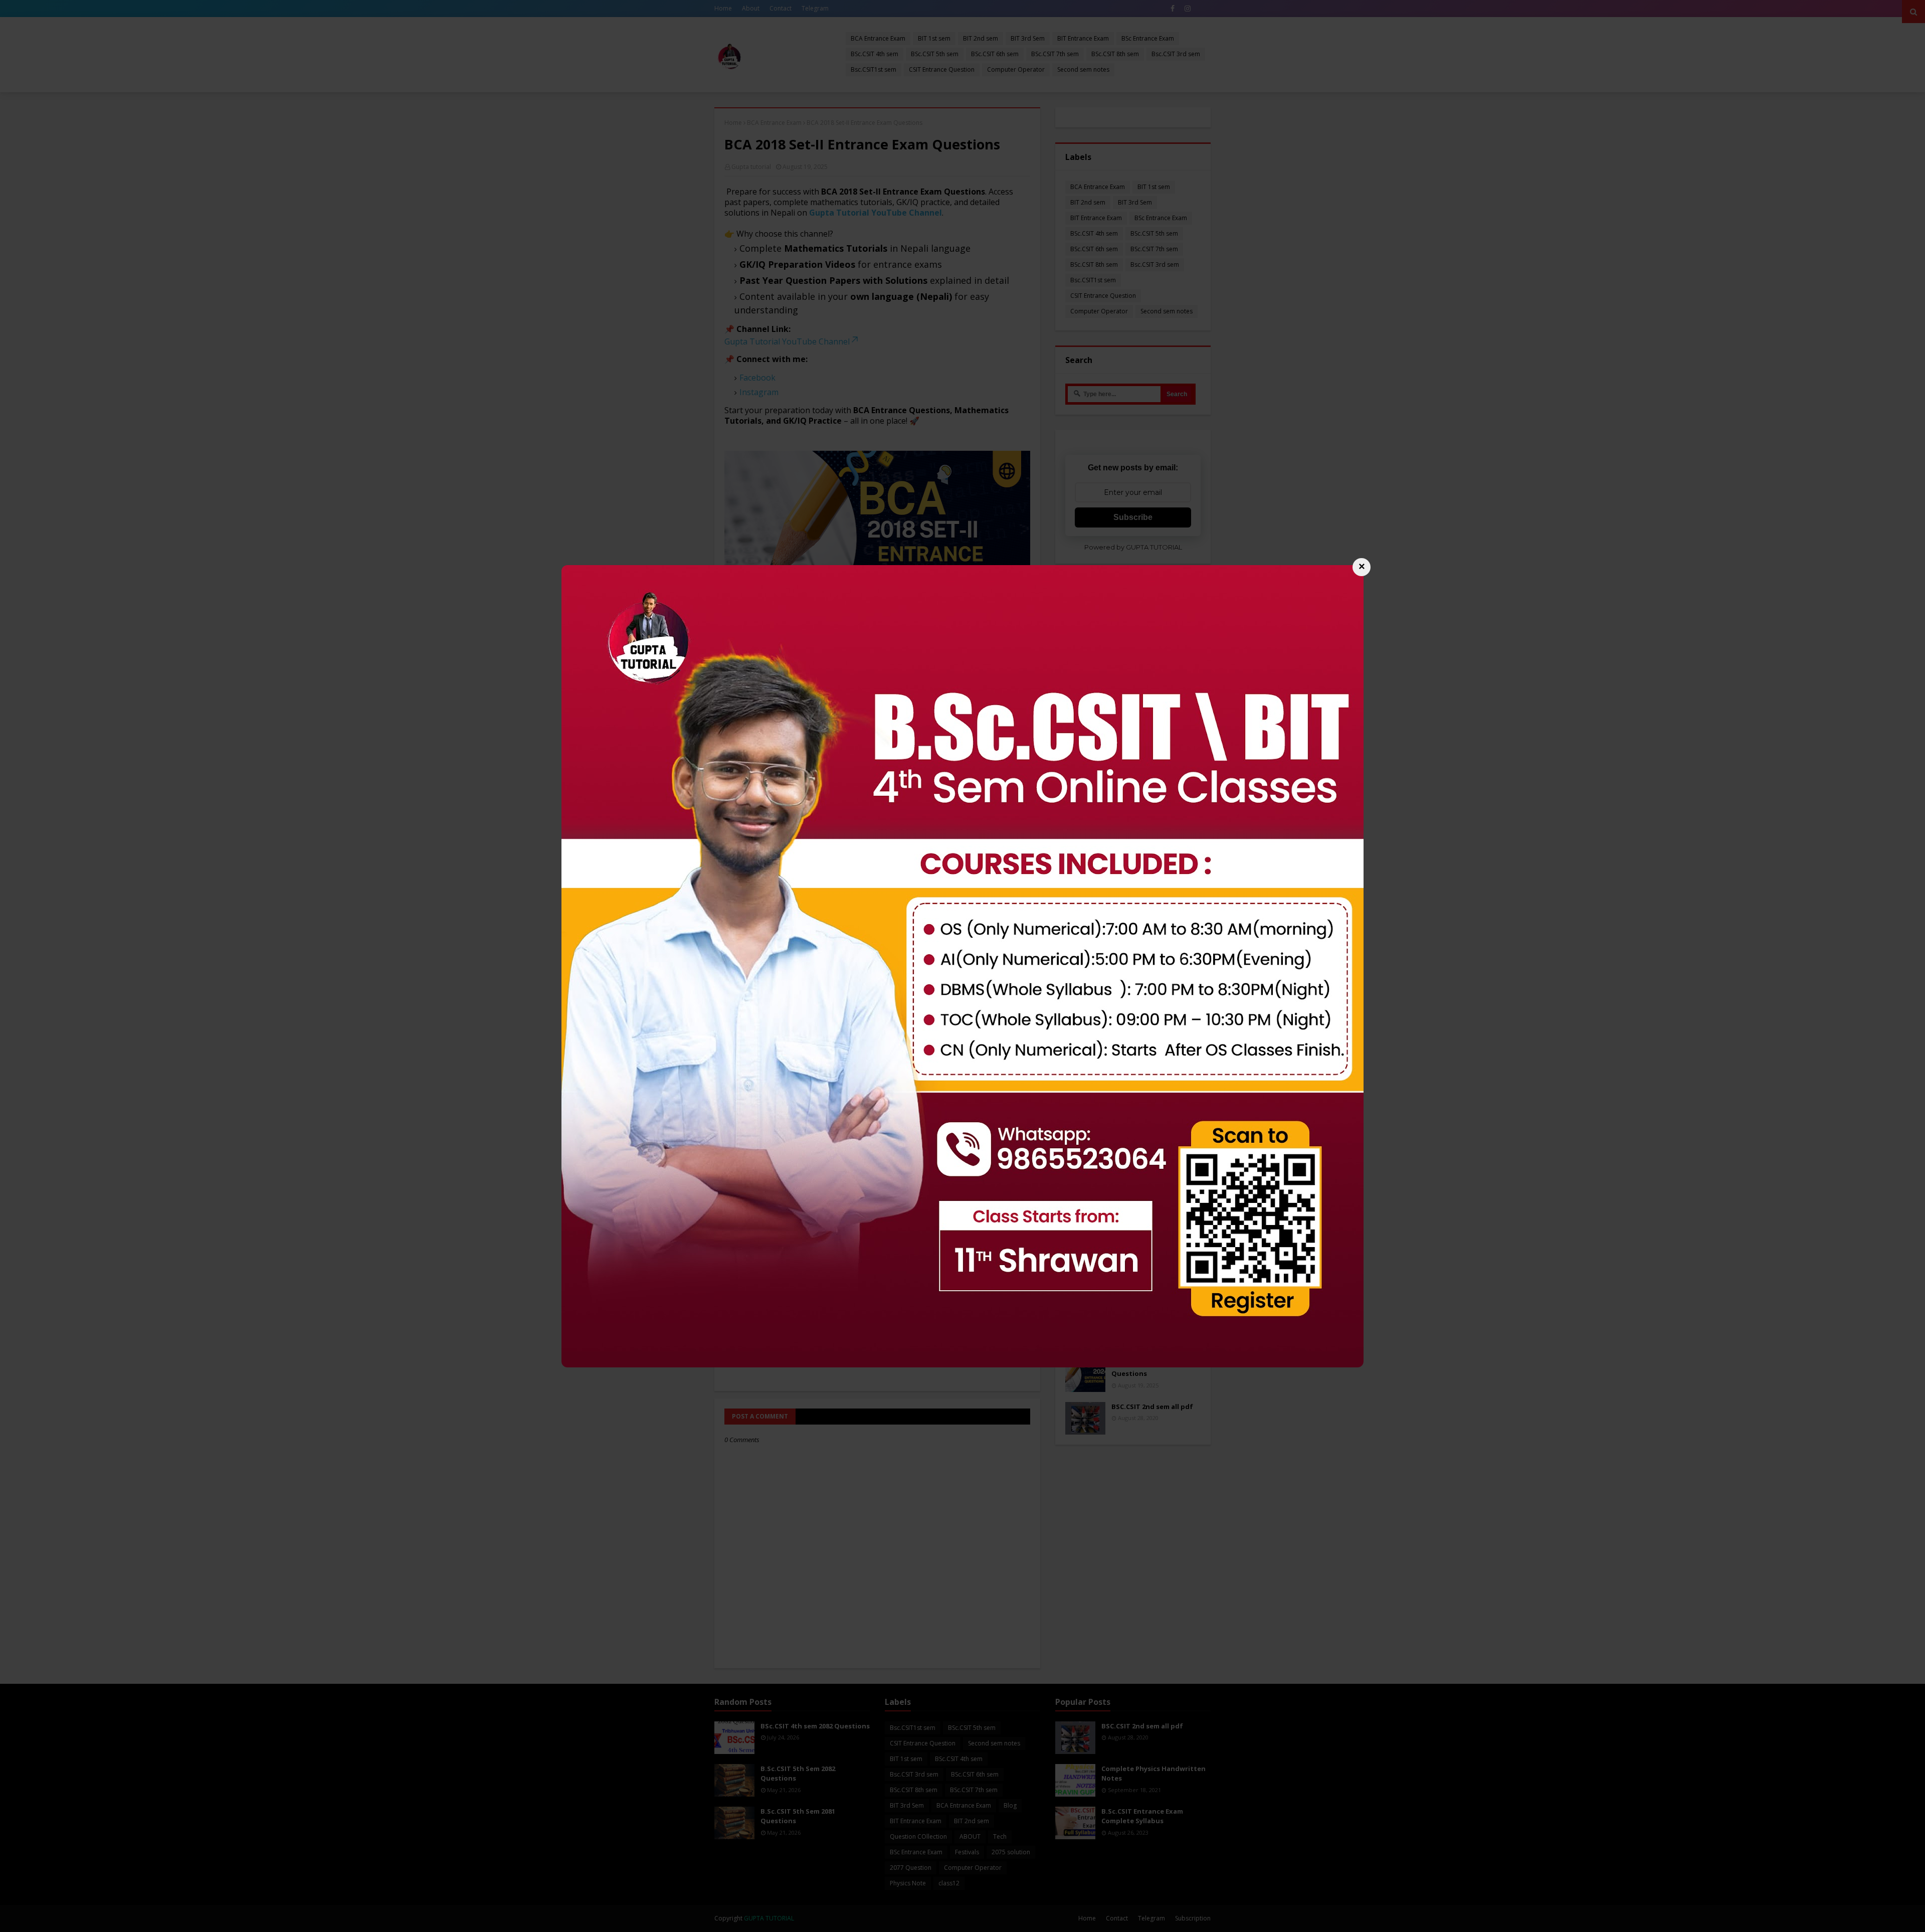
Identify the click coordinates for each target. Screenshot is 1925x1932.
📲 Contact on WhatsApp (963, 1007)
